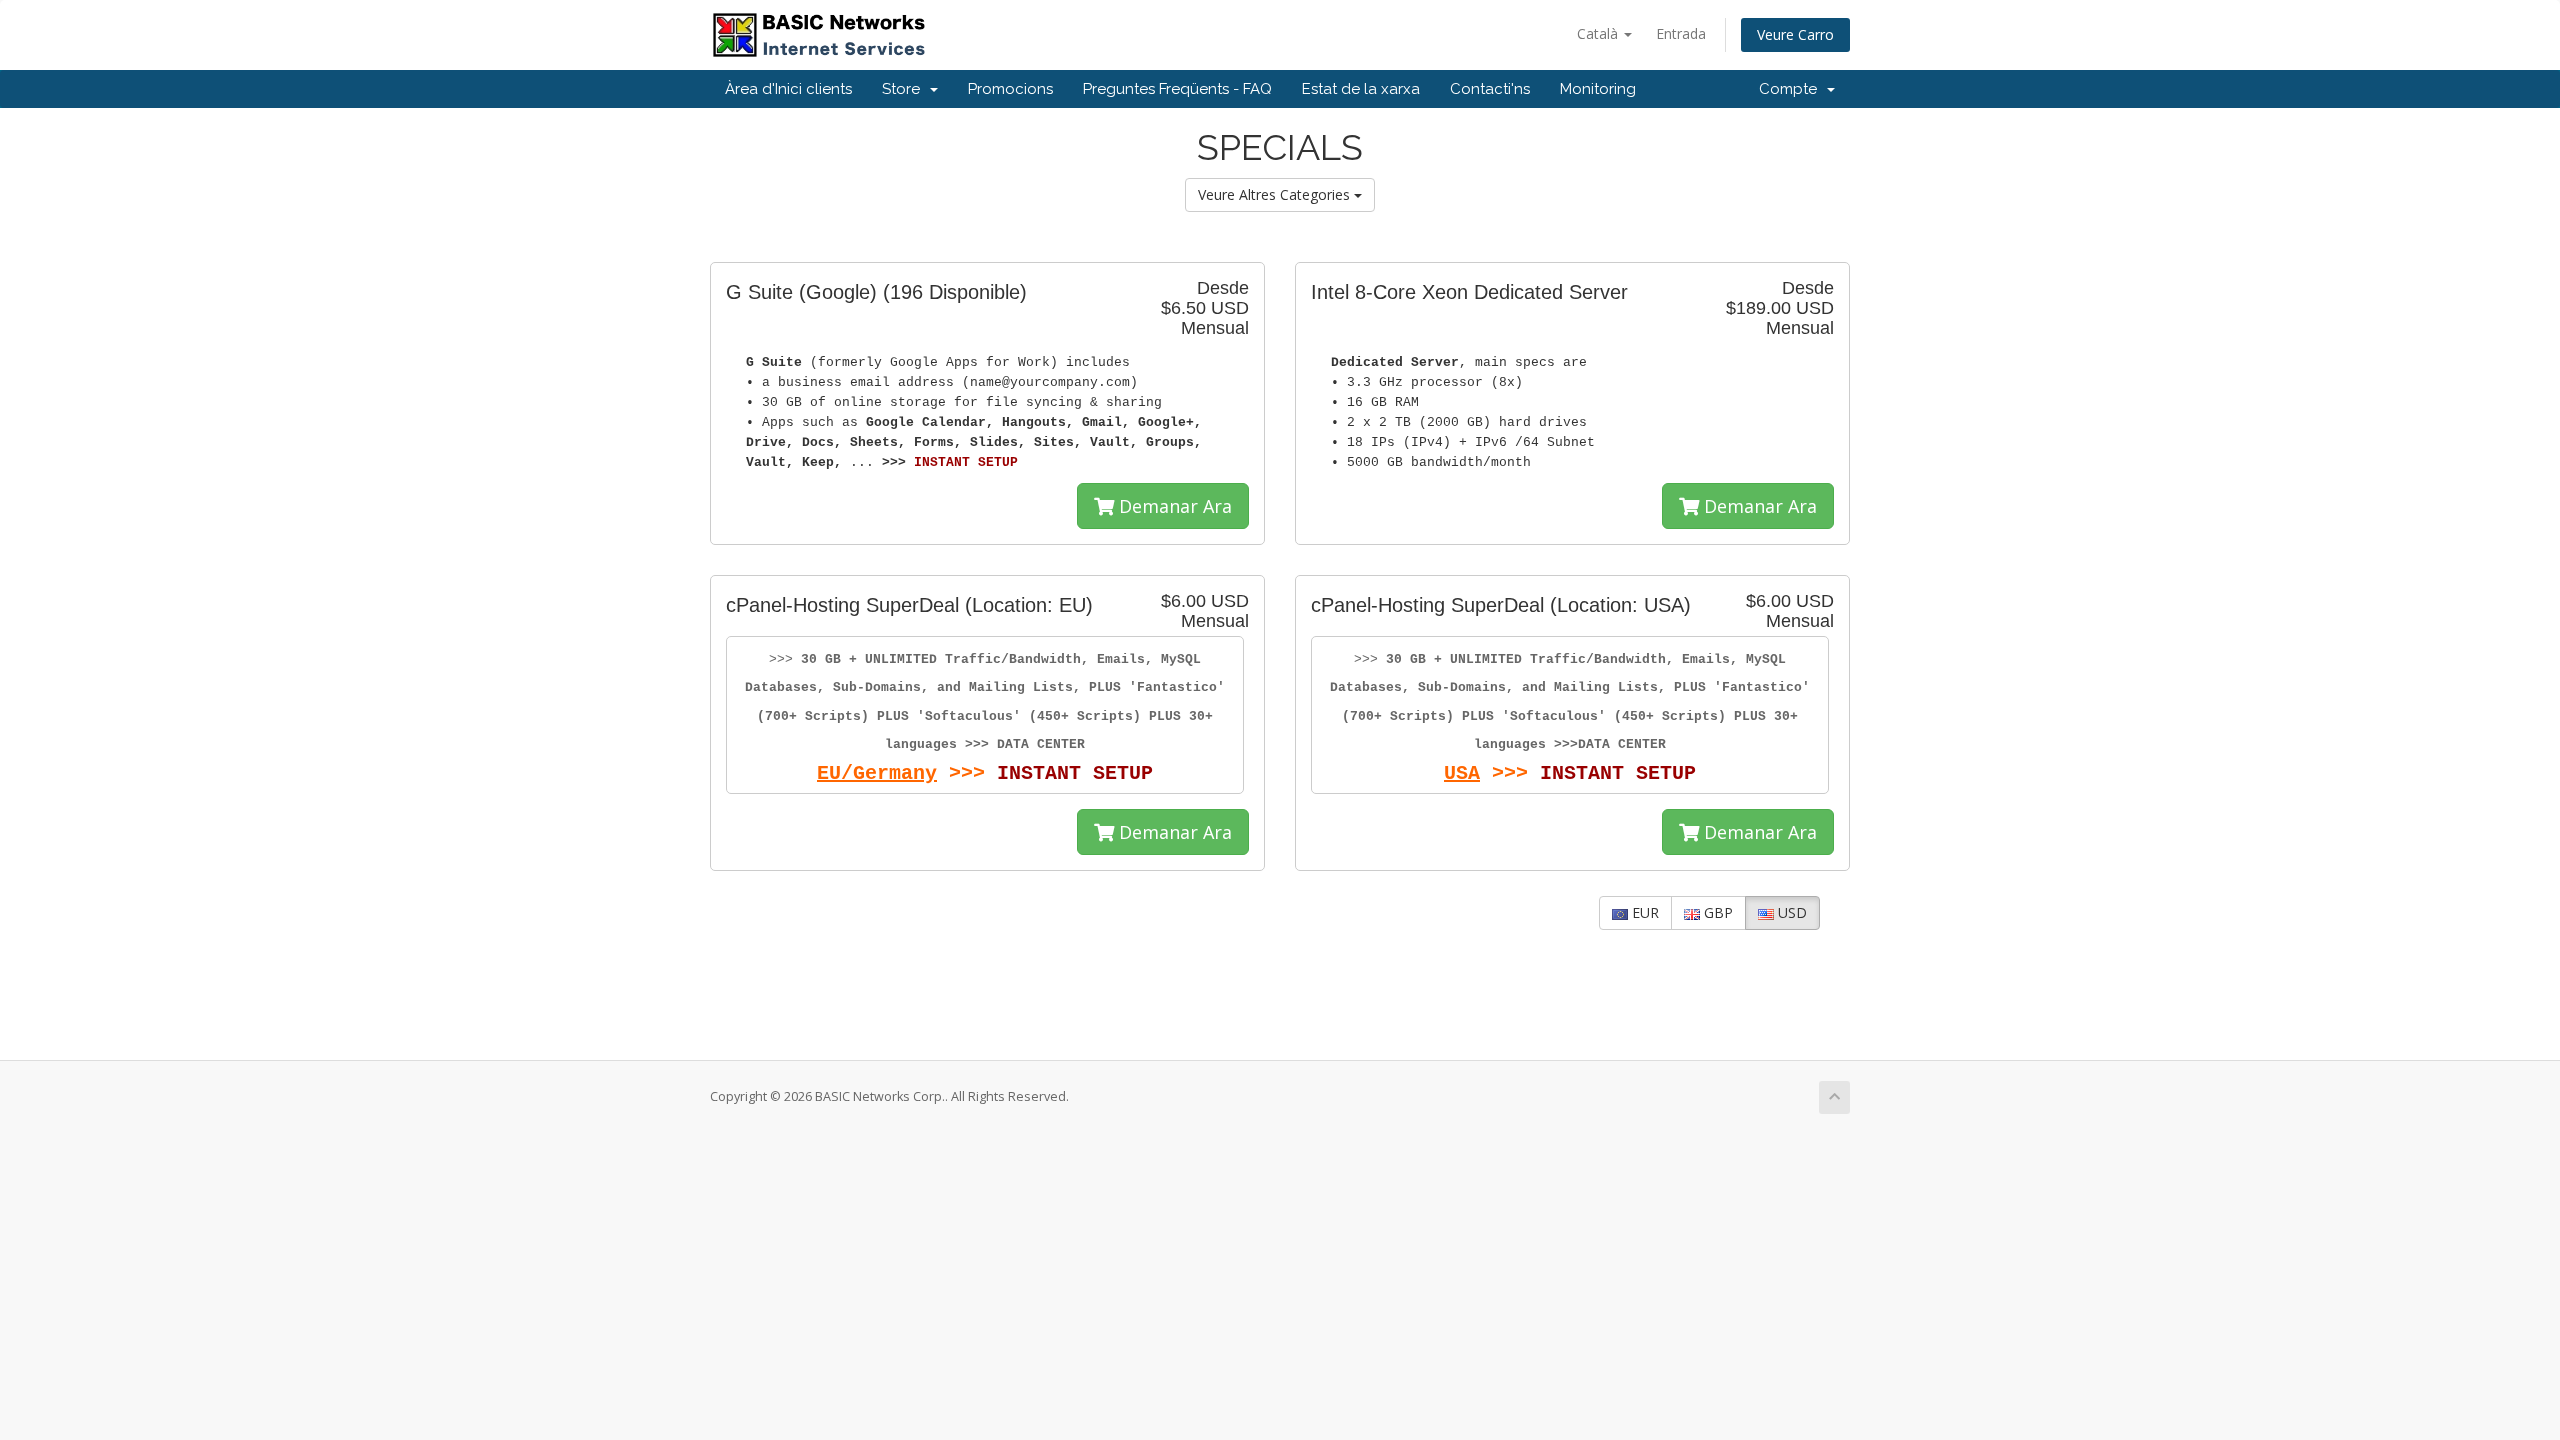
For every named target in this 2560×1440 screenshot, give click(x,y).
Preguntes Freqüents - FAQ (1177, 89)
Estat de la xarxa (1361, 89)
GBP (1716, 912)
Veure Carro (1795, 34)
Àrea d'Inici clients (788, 89)
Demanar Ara (1173, 506)
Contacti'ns (1490, 89)
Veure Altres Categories (1276, 194)
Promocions (1010, 89)
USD (1790, 912)
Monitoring (1598, 89)
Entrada (1681, 33)
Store (905, 89)
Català (1599, 33)
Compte (1792, 89)
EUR (1643, 912)
